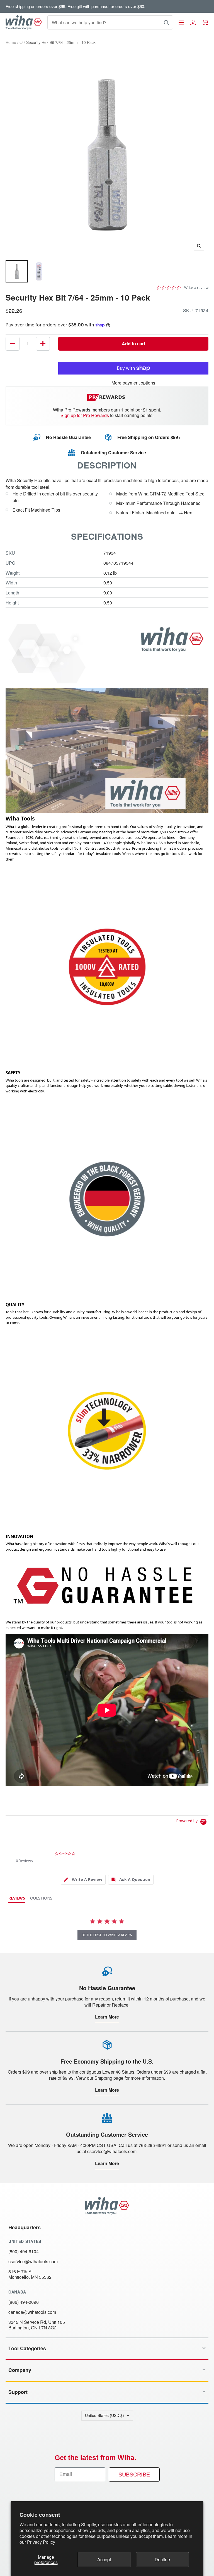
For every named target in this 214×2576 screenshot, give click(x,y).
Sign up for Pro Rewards (85, 415)
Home (11, 42)
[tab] (83, 1880)
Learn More (107, 2017)
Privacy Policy (41, 2542)
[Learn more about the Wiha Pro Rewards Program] (107, 397)
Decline (162, 2559)
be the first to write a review (107, 1935)
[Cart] (206, 23)
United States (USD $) (104, 2415)
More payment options (133, 383)
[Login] (193, 23)
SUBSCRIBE (134, 2475)
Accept (104, 2559)
